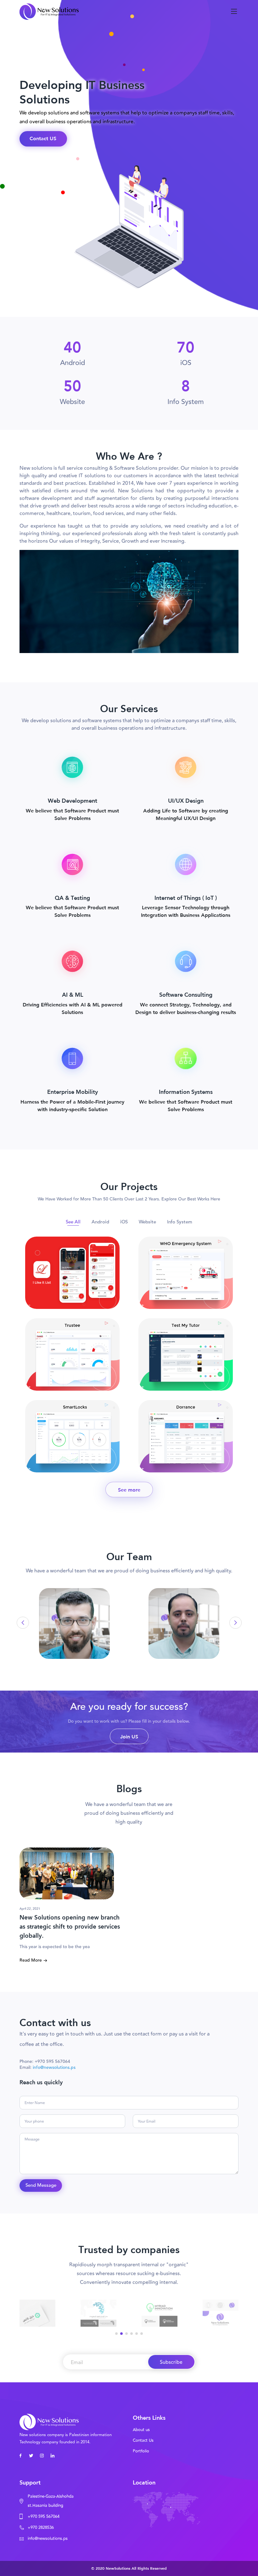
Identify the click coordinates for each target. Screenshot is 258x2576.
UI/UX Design (186, 800)
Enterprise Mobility (73, 1092)
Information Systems (186, 1092)
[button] (230, 1623)
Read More (31, 1960)
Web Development (73, 800)
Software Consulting (186, 994)
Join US (129, 1736)
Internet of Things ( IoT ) (186, 898)
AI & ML (73, 994)
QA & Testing (72, 898)
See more (129, 1490)
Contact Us (143, 2440)
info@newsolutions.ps (54, 2068)
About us (141, 2430)
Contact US (43, 138)
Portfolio (141, 2451)
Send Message (41, 2185)
